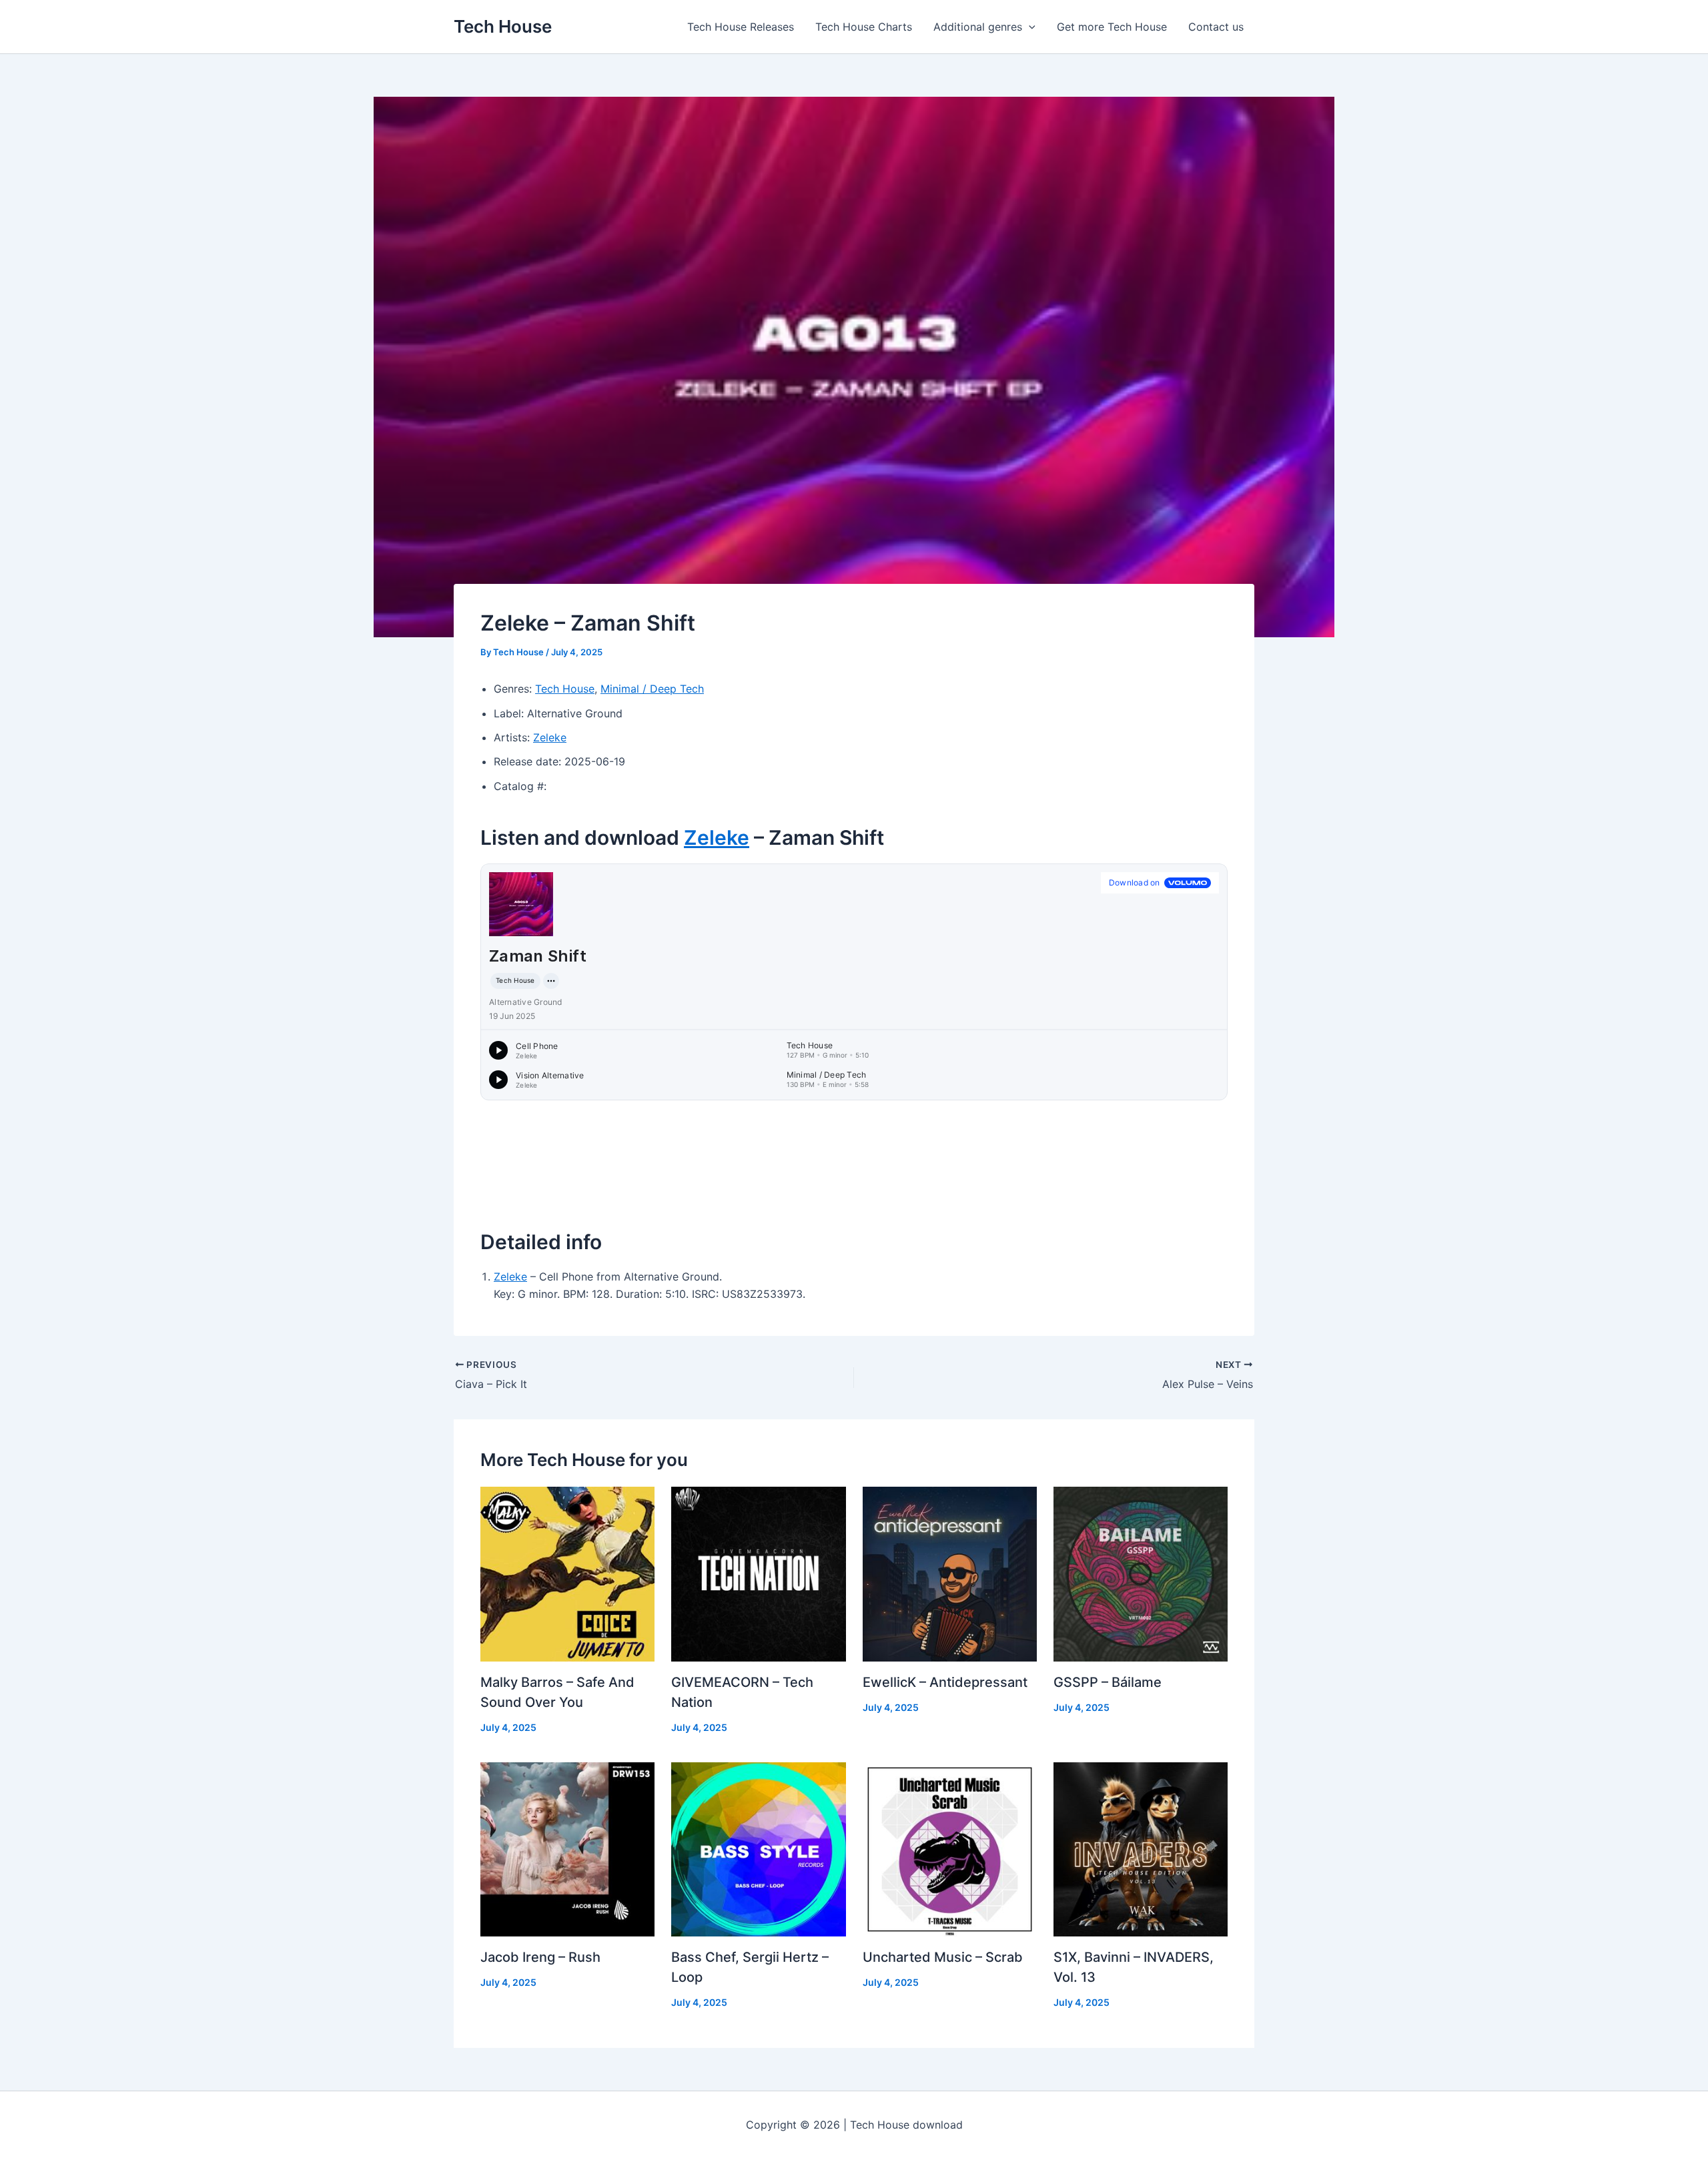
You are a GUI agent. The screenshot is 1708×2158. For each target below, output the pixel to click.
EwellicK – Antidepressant (945, 1682)
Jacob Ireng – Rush (540, 1957)
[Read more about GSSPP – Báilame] (1141, 1573)
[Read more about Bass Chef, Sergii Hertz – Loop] (758, 1848)
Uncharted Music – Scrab (943, 1957)
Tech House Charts (864, 27)
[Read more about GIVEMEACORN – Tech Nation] (758, 1573)
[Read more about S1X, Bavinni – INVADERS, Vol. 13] (1141, 1848)
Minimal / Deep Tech (652, 689)
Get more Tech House (1112, 27)
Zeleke (550, 737)
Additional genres (978, 27)
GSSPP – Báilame (1108, 1682)
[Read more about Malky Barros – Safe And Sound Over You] (567, 1573)
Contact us (1216, 27)
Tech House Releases (741, 27)
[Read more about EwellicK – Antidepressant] (950, 1573)
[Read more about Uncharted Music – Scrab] (950, 1848)
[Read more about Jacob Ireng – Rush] (567, 1848)
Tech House (503, 26)
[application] (1029, 27)
